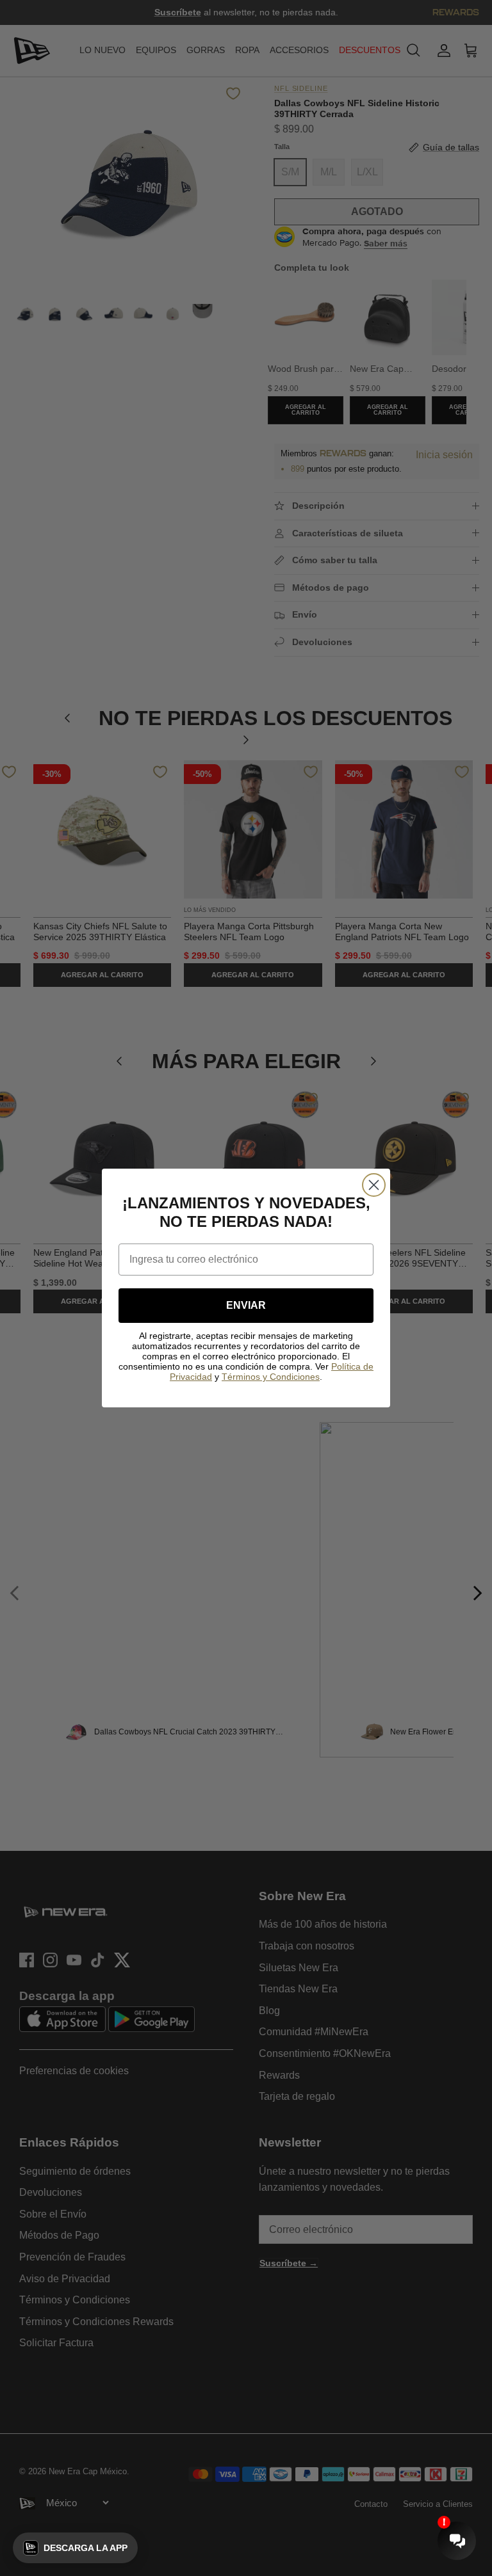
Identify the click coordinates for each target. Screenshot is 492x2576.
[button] (75, 2548)
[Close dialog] (374, 1185)
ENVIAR (246, 1305)
